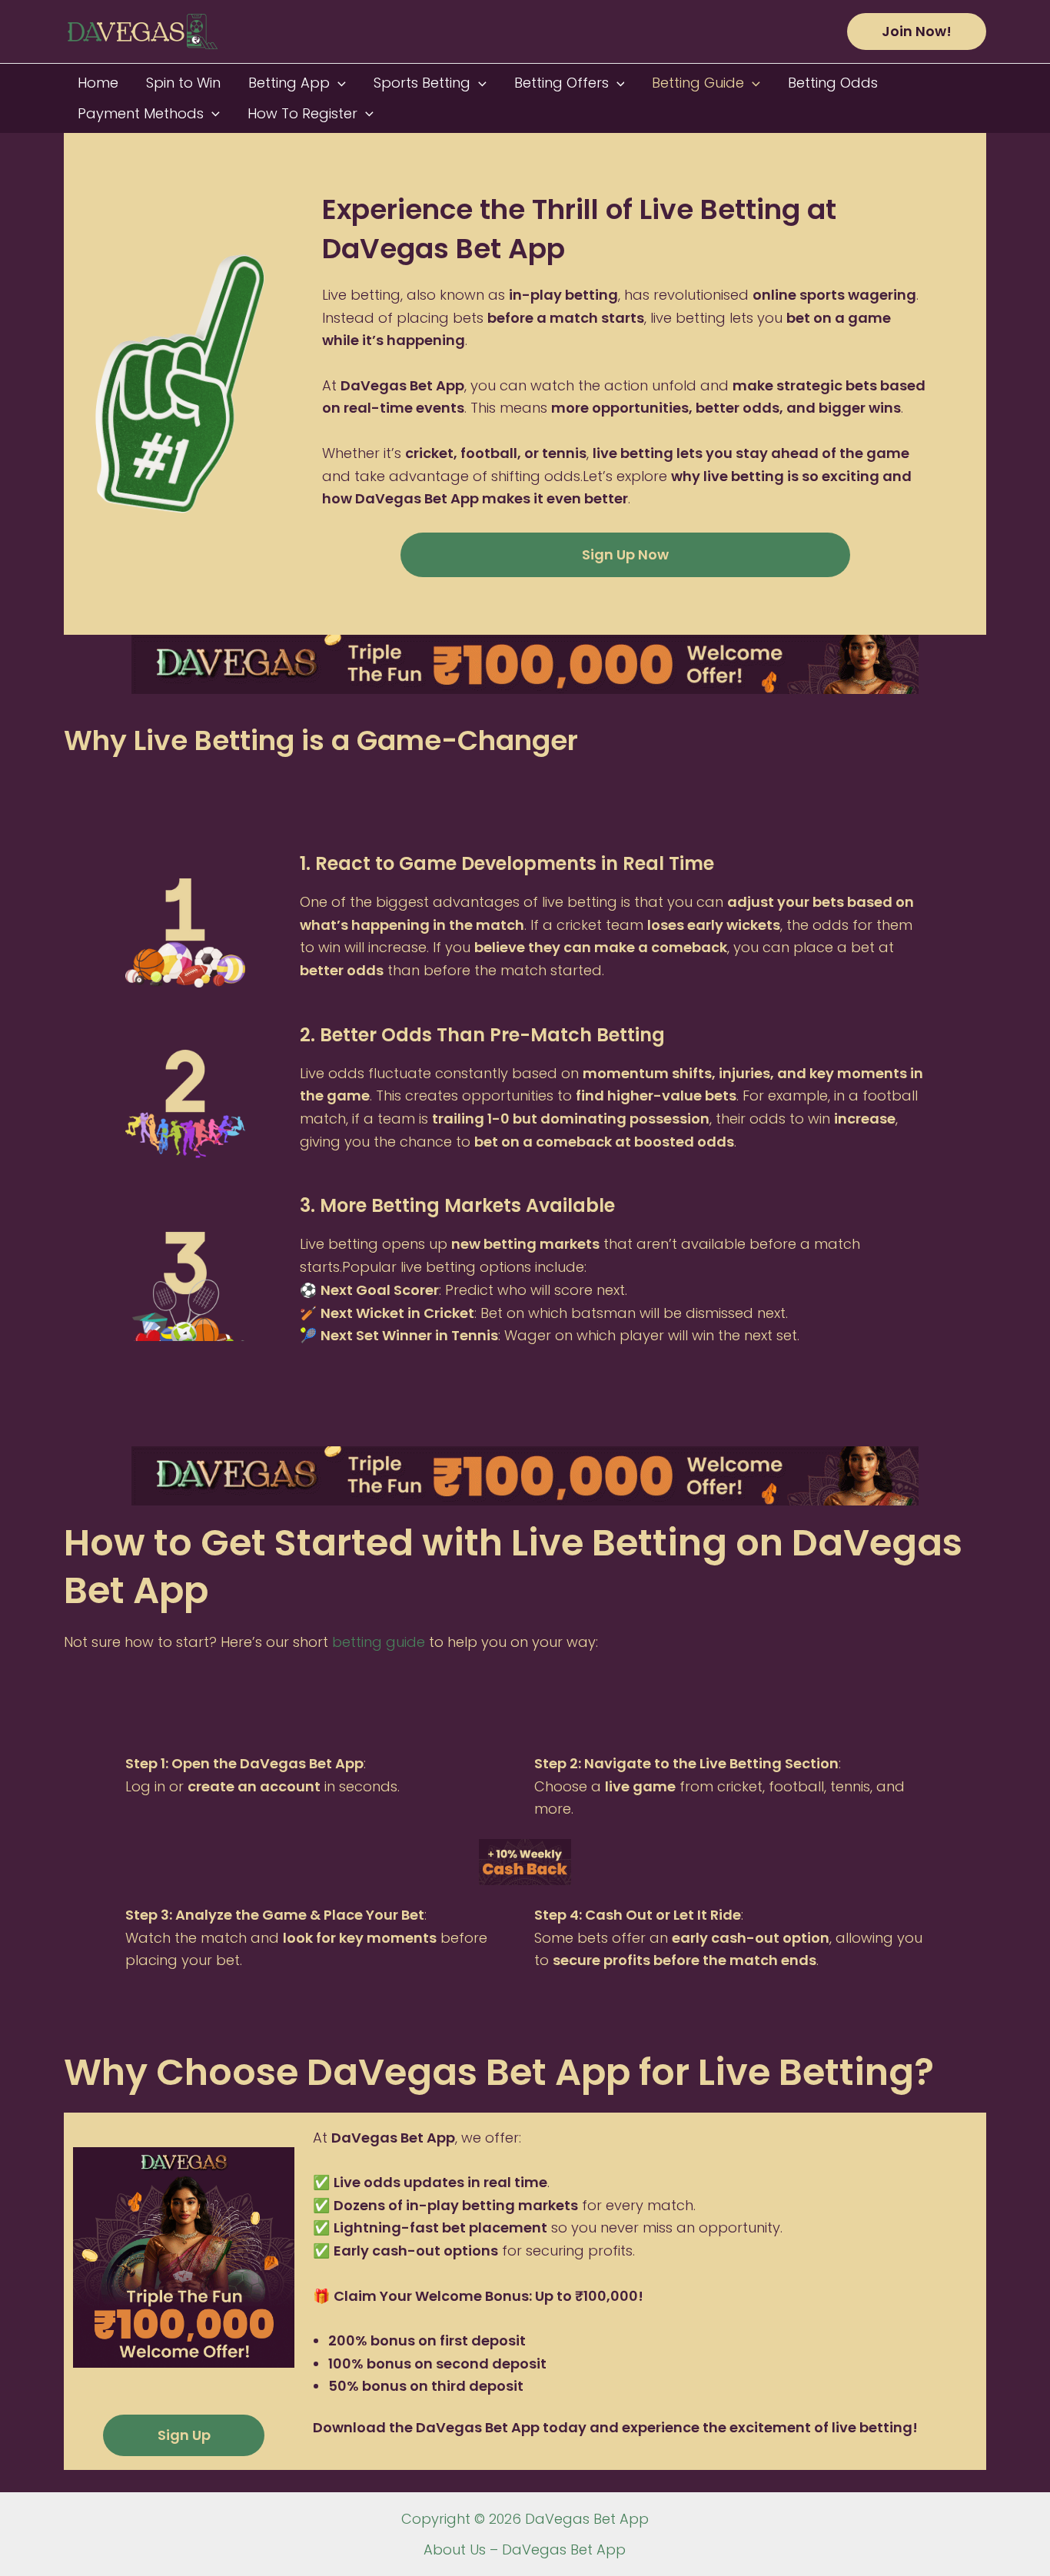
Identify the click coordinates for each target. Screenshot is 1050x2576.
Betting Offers (562, 83)
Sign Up (184, 2435)
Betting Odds (833, 83)
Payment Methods (141, 113)
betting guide (379, 1642)
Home (98, 83)
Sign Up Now (625, 554)
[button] (917, 32)
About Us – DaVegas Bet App (525, 2549)
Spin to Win (183, 83)
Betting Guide (698, 83)
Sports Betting (422, 83)
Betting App (289, 83)
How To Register (302, 113)
